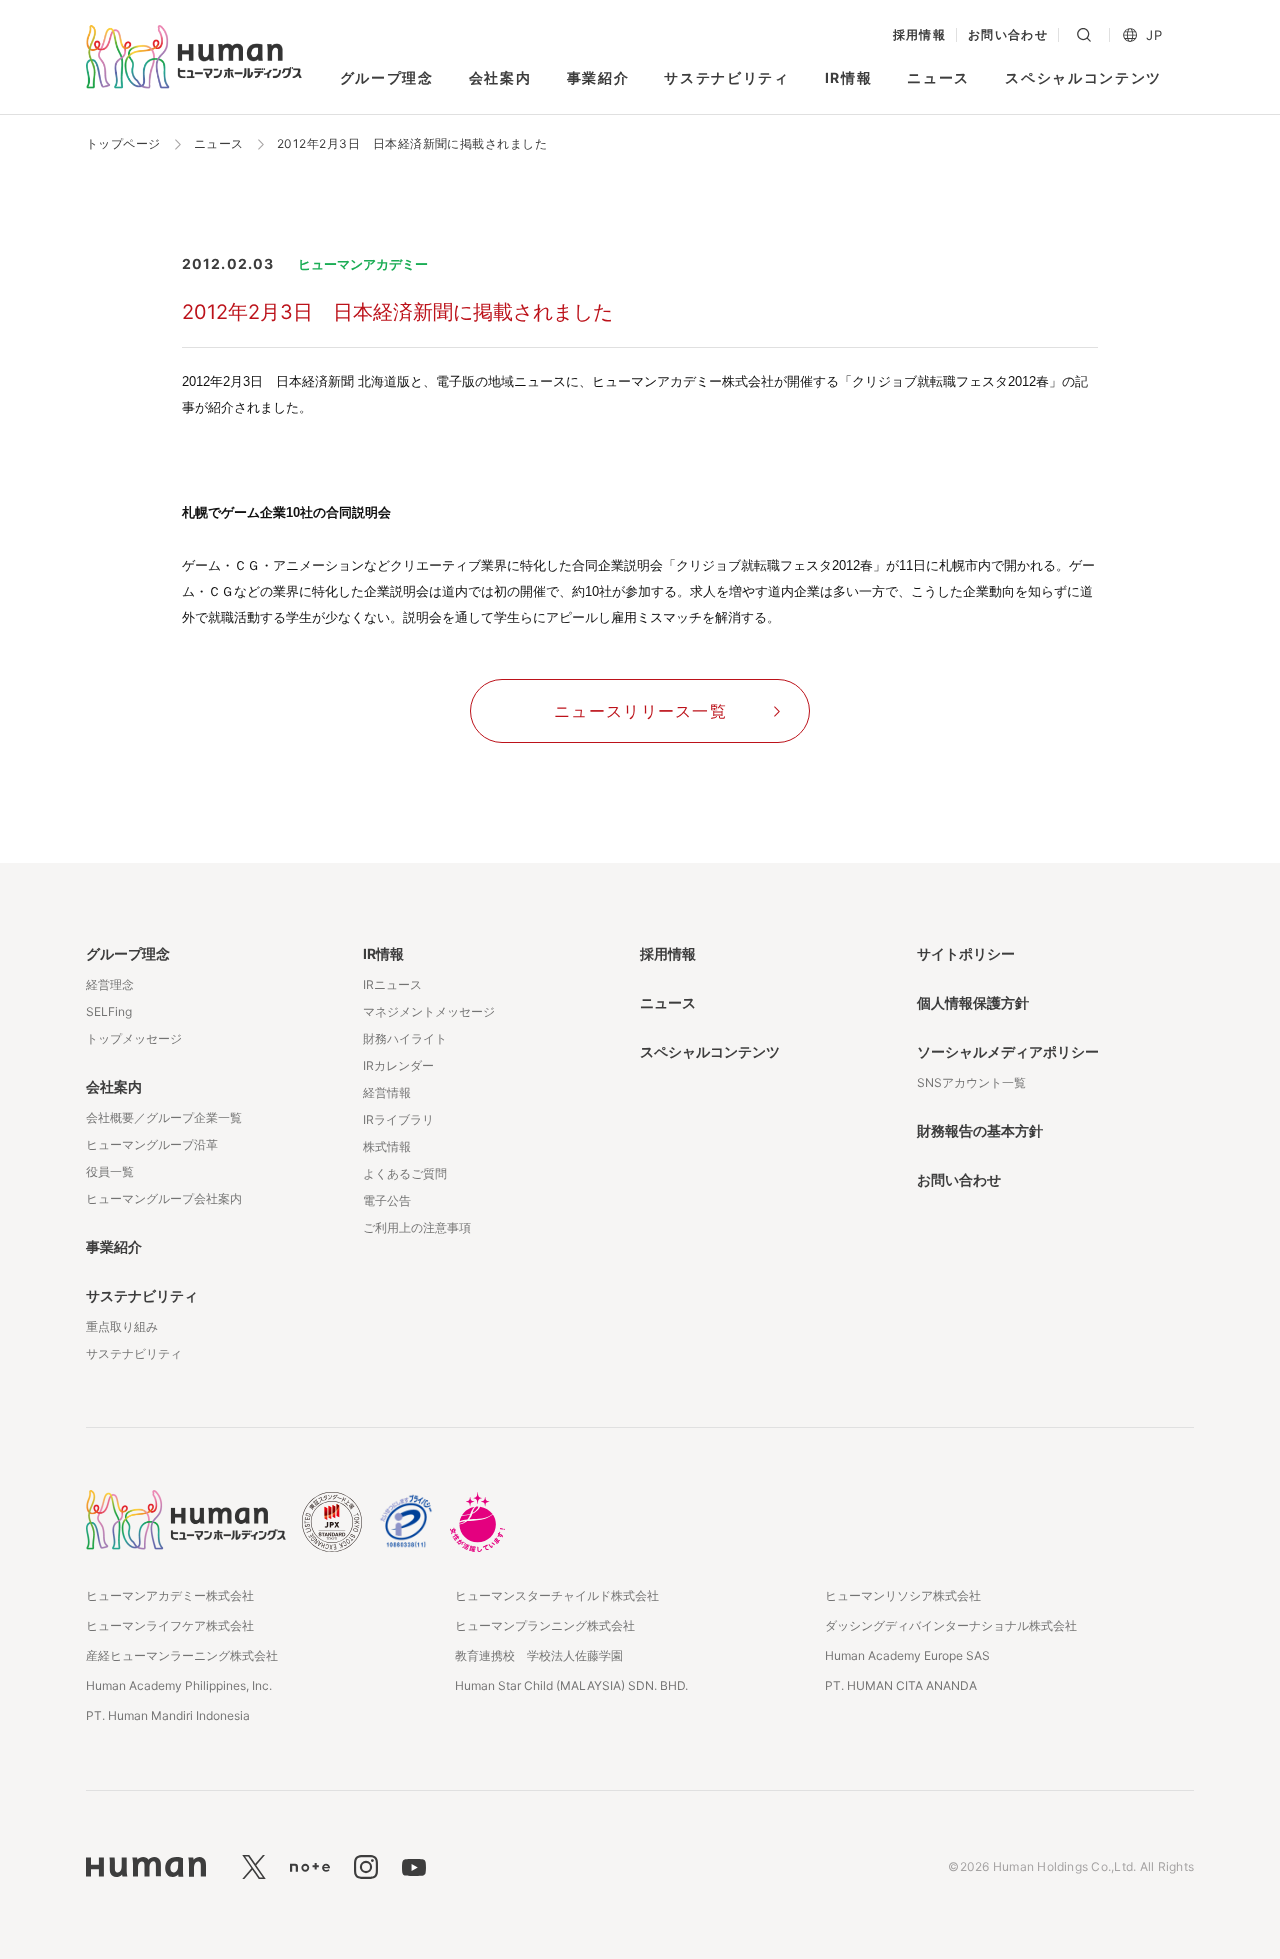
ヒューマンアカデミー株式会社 (170, 1595)
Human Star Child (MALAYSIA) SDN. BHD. (571, 1685)
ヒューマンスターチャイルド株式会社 (557, 1595)
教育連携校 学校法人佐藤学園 (539, 1655)
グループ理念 (387, 77)
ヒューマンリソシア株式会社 (903, 1595)
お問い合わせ (1008, 35)
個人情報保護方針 (973, 1002)
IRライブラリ (398, 1119)
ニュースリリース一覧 (640, 711)
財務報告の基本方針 (980, 1130)
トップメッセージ (134, 1038)
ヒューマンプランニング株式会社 (545, 1625)
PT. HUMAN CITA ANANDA (901, 1685)
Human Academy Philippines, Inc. (179, 1685)
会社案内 (500, 77)
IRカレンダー (398, 1065)
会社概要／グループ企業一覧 (164, 1117)
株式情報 (387, 1146)
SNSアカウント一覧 (971, 1082)
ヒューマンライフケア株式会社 (170, 1625)
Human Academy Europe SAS (907, 1655)
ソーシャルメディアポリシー (1008, 1051)
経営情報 (387, 1092)
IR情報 (849, 77)
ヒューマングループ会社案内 (164, 1198)
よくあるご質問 (405, 1173)
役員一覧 (110, 1171)
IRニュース (392, 984)
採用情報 (920, 35)
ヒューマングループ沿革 (152, 1144)
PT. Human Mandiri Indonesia (168, 1715)
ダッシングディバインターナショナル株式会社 (951, 1625)
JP (1154, 35)
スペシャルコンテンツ (1083, 77)
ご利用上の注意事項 (417, 1227)
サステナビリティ (726, 77)
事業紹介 (598, 77)
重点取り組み (122, 1326)
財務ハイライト (405, 1038)
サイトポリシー (966, 953)
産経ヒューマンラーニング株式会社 (182, 1655)
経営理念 (110, 984)
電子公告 (387, 1200)
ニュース (938, 77)
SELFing (109, 1011)
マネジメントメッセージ (429, 1011)
